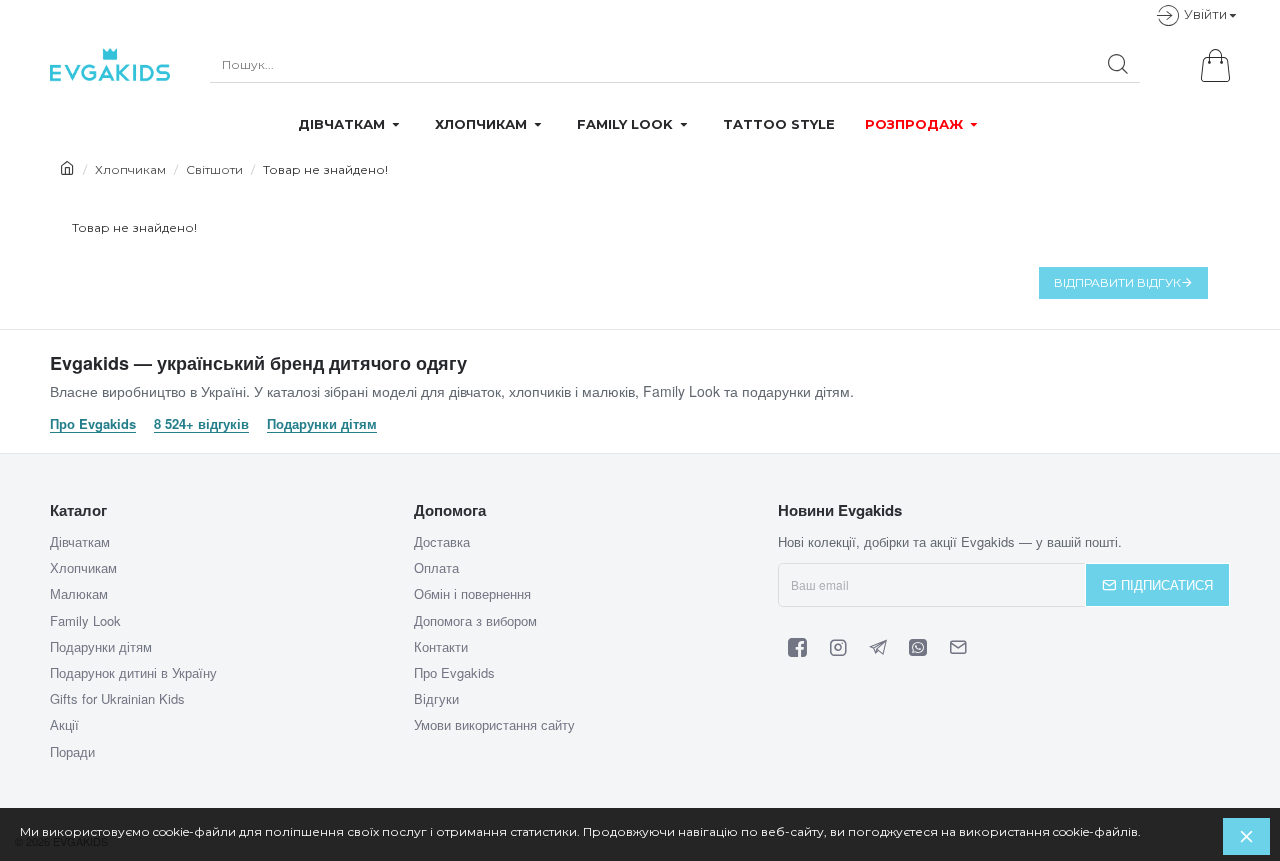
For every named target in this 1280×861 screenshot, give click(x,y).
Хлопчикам (130, 169)
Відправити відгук (1117, 282)
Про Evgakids (93, 424)
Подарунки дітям (322, 424)
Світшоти (214, 169)
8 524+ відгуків (201, 424)
